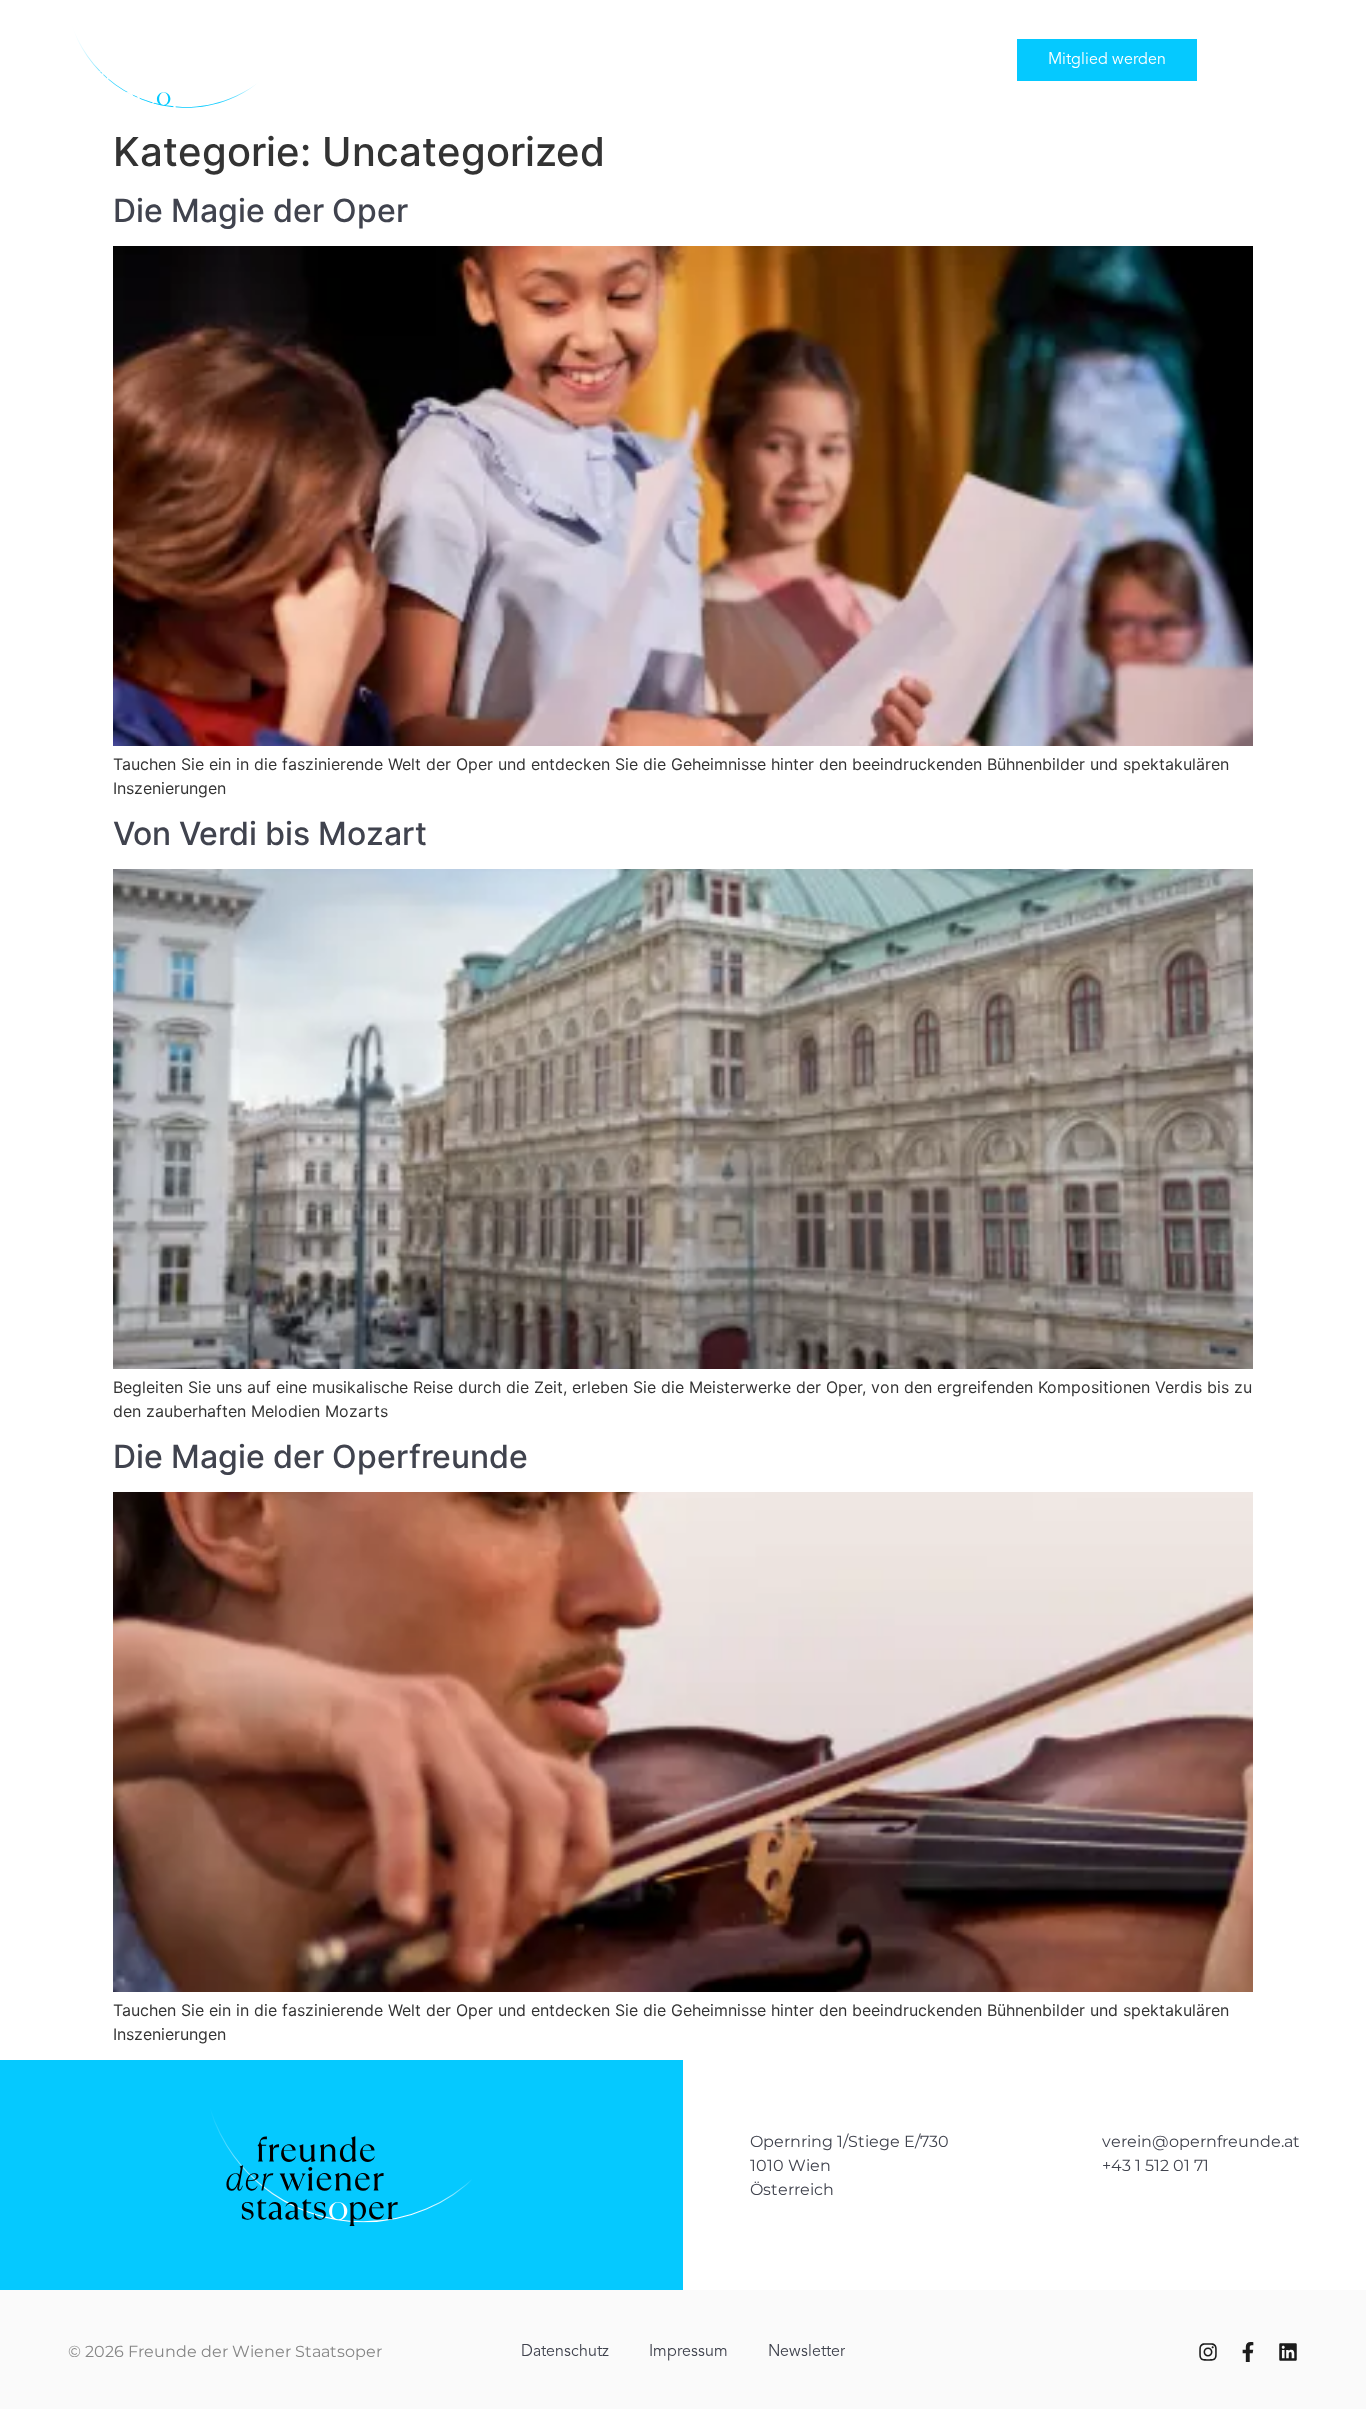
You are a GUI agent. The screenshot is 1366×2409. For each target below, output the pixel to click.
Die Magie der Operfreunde (320, 1456)
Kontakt (960, 60)
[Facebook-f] (1248, 2352)
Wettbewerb (858, 60)
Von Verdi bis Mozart (270, 833)
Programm (549, 60)
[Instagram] (1208, 2352)
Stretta (761, 60)
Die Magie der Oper (260, 210)
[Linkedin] (1288, 2352)
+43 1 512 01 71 (1155, 2165)
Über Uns (649, 60)
